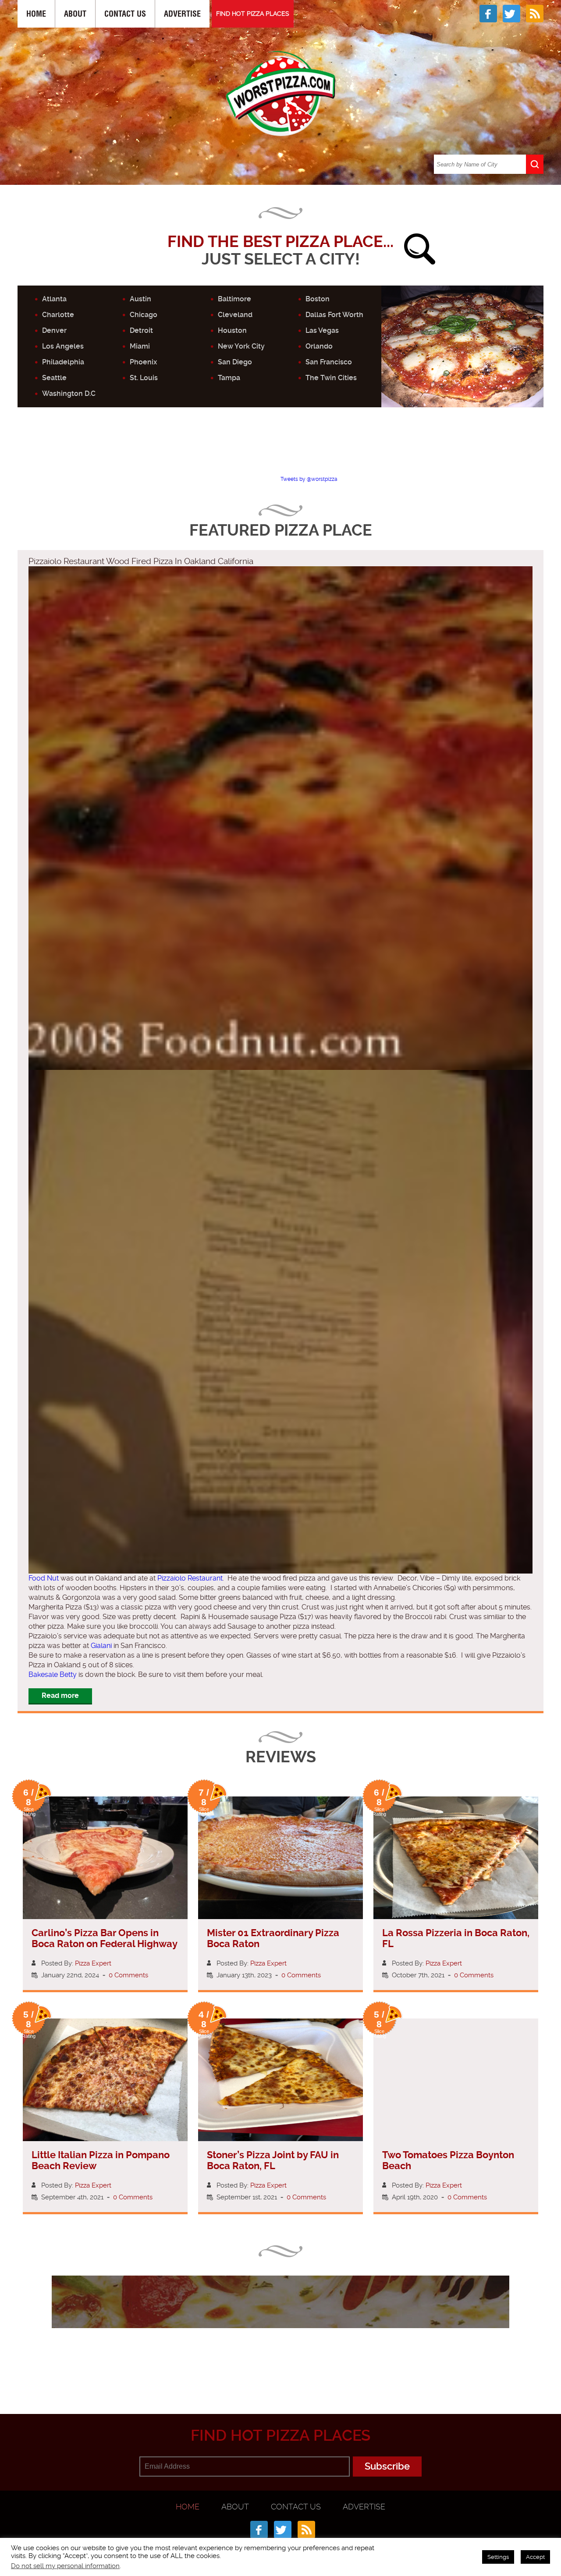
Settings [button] (498, 2557)
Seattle (54, 378)
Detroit (141, 330)
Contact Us (125, 14)
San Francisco (329, 362)
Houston (232, 330)
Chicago (144, 315)
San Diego (235, 362)
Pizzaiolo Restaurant (190, 1578)
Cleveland (235, 315)
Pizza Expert (93, 1963)
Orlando (319, 346)
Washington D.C (69, 393)
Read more (60, 1696)
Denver (54, 330)
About (75, 14)
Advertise (182, 14)
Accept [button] (535, 2557)
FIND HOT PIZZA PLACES (253, 14)
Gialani (101, 1646)
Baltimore (234, 299)
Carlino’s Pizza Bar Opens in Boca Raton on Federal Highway (105, 1938)
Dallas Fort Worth (334, 315)
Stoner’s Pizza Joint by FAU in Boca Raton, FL (273, 2160)
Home (36, 14)
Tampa (229, 378)
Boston (318, 299)
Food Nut (44, 1578)
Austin (140, 299)
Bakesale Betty (53, 1674)
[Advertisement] (280, 449)
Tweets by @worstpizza (309, 479)
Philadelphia (63, 362)
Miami (140, 346)
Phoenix (143, 362)
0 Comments (128, 1975)
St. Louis (144, 378)
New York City (241, 346)
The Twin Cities (331, 378)
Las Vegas (322, 330)
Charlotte (58, 315)
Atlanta (54, 299)
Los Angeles (63, 346)
